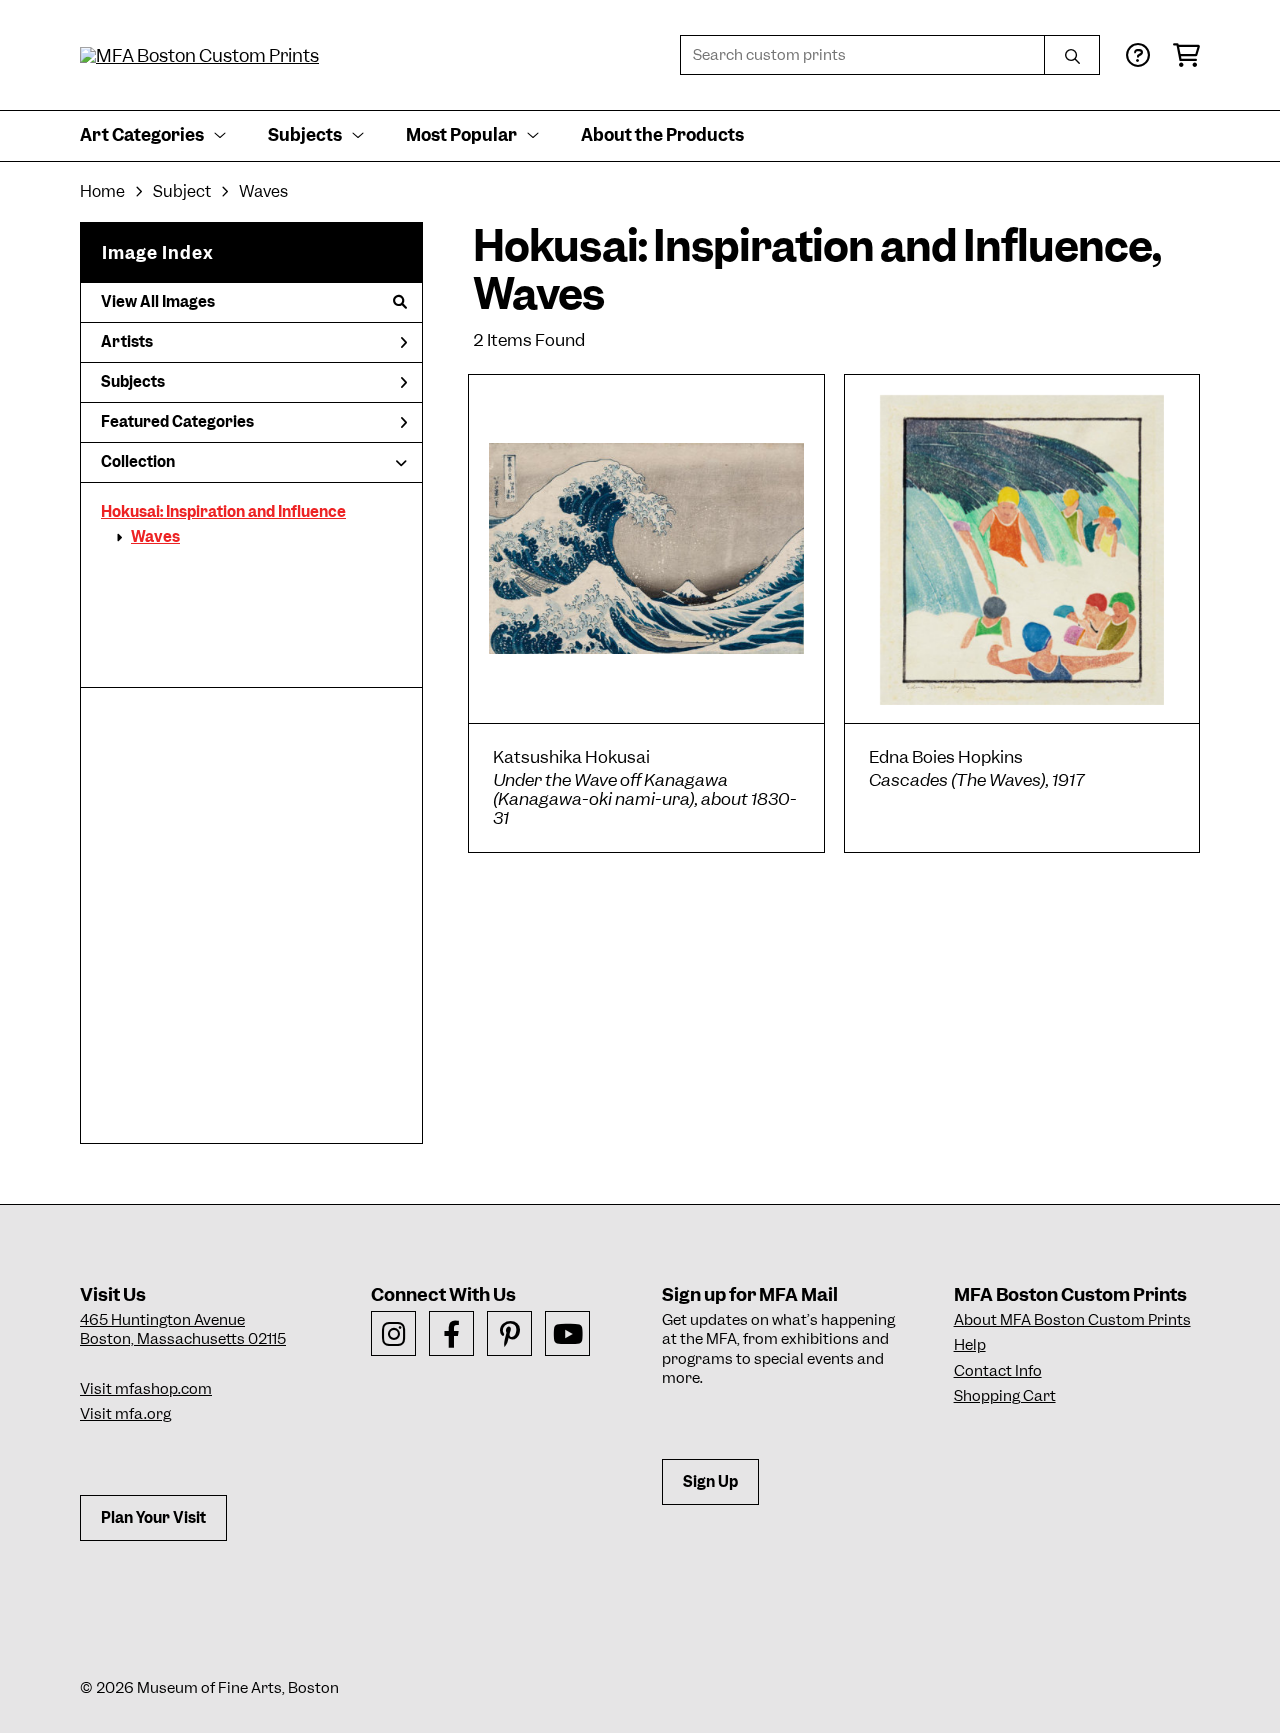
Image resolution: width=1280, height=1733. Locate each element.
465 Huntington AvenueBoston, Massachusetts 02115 (183, 1330)
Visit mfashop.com (146, 1389)
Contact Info (998, 1371)
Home (102, 191)
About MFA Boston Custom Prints (1072, 1320)
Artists (127, 342)
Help (970, 1345)
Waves (155, 537)
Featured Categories (177, 422)
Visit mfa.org (125, 1414)
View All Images (158, 302)
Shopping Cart (1005, 1396)
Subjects (133, 382)
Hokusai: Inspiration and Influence (223, 512)
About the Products (662, 135)
